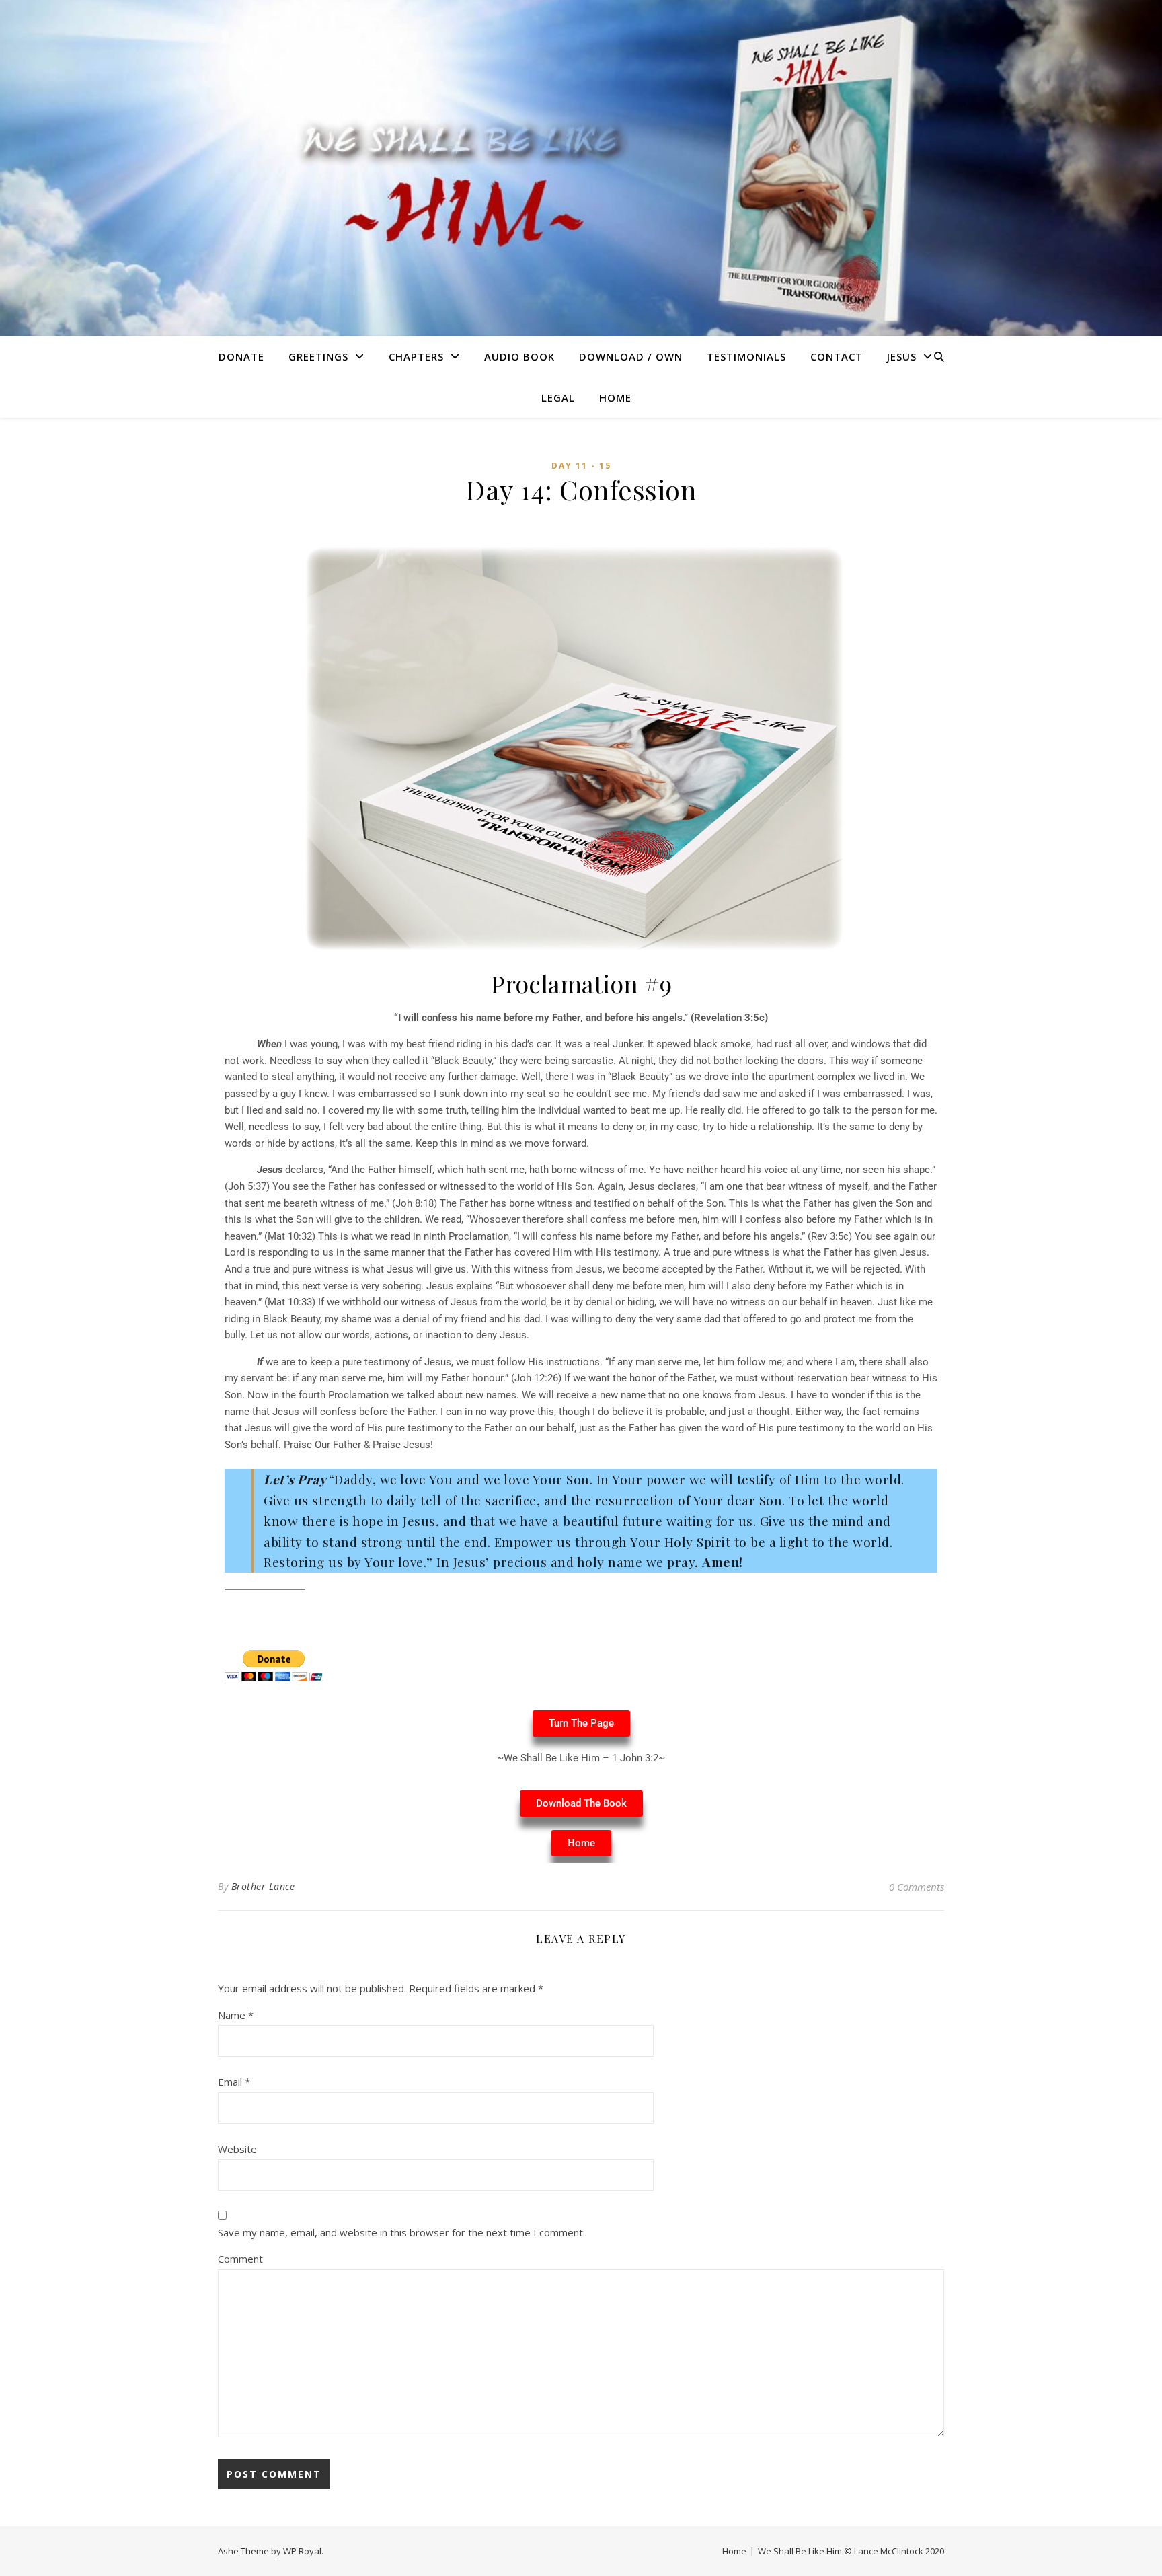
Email (234, 2082)
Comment (240, 2259)
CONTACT (837, 356)
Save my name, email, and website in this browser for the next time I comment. (401, 2232)
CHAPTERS (416, 356)
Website (237, 2149)
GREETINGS (318, 356)
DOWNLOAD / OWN (631, 356)
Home (615, 397)
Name (236, 2015)
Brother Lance (263, 1886)
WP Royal (302, 2551)
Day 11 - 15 (581, 466)
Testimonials (746, 356)
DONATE (241, 356)
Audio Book (519, 356)
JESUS (902, 356)
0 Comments (917, 1887)
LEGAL (558, 397)
